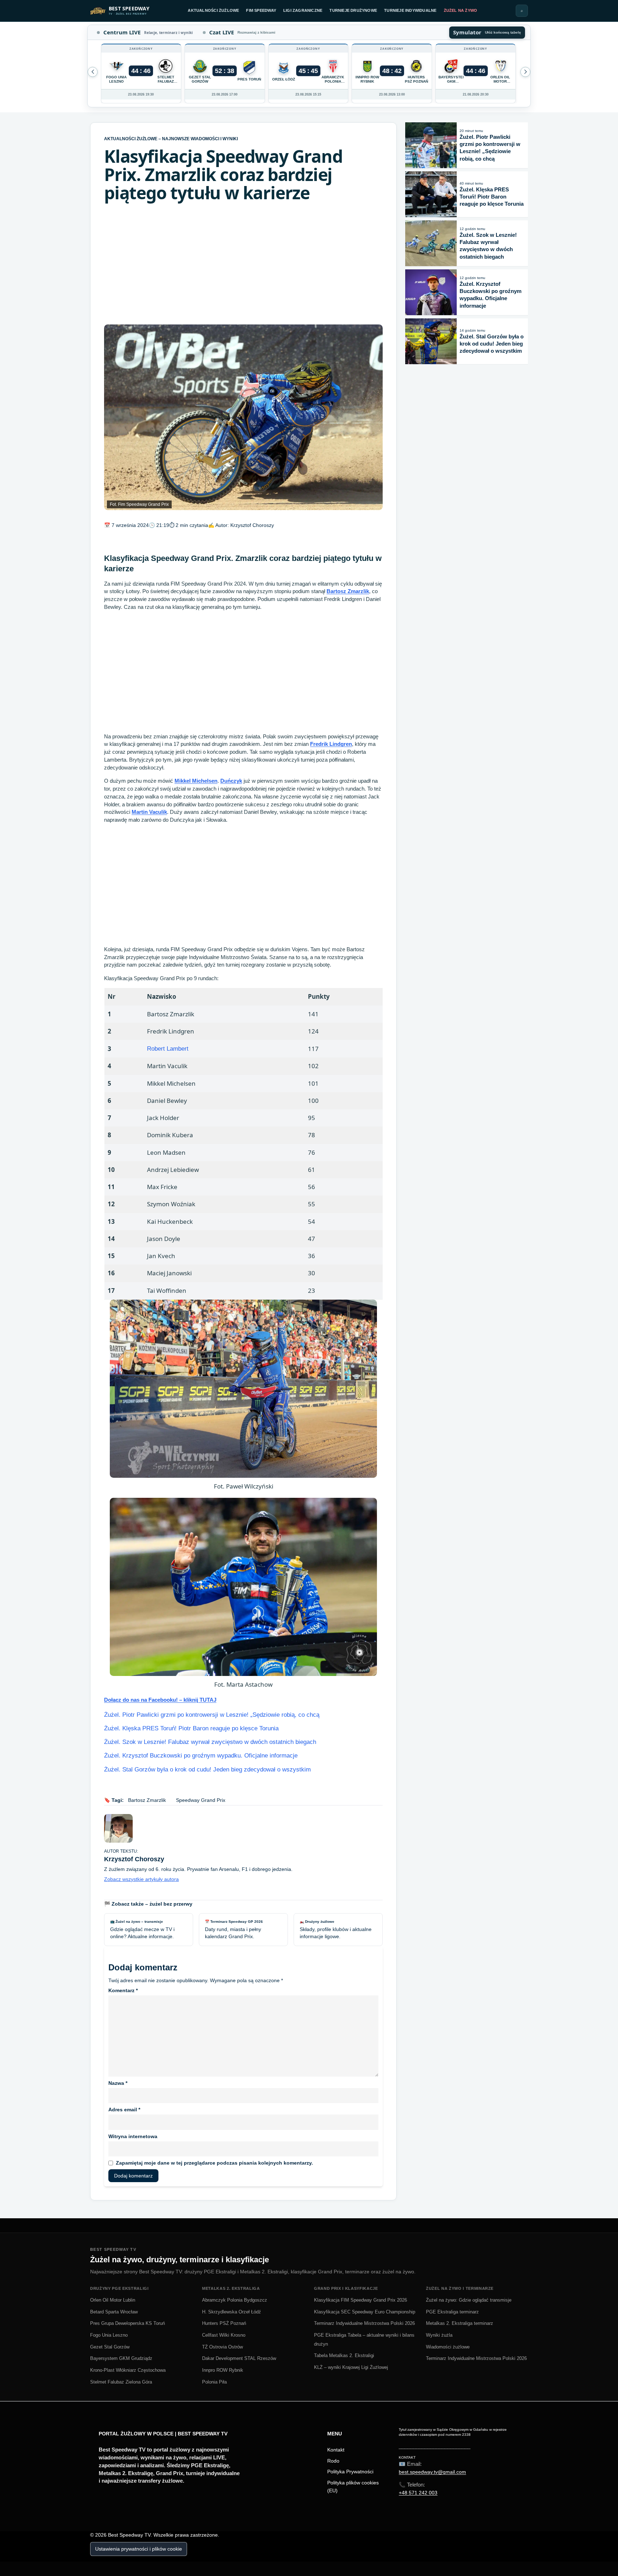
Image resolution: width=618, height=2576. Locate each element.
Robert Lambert (168, 1049)
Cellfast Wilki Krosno (224, 2335)
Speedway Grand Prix (201, 1800)
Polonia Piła (214, 2382)
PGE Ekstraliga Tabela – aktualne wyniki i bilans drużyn (364, 2340)
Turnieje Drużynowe (353, 10)
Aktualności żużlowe (213, 10)
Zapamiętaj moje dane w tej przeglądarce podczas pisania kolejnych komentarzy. (214, 2163)
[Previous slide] (525, 72)
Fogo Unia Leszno (109, 2335)
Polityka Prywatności (350, 2472)
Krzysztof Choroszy (252, 525)
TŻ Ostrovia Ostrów (222, 2347)
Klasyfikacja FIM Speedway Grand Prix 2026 (360, 2300)
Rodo (333, 2461)
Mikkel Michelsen (196, 781)
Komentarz (123, 1990)
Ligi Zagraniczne (303, 10)
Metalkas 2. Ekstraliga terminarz (460, 2323)
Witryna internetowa (133, 2136)
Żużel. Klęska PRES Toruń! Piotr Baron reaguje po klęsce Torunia (191, 1728)
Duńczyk (231, 781)
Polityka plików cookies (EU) (353, 2487)
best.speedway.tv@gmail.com (432, 2472)
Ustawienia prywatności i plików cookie (139, 2549)
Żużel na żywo (461, 10)
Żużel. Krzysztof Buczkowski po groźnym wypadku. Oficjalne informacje (201, 1756)
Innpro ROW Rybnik (223, 2370)
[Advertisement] (243, 264)
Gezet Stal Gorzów (110, 2347)
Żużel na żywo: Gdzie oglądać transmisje (469, 2300)
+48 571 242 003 (418, 2493)
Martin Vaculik (149, 812)
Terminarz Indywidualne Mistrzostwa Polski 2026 (364, 2323)
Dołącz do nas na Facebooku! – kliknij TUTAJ (160, 1700)
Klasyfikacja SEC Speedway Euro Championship (365, 2312)
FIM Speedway (261, 10)
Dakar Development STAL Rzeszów (239, 2358)
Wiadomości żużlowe (448, 2347)
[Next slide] (93, 72)
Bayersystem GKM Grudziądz (121, 2358)
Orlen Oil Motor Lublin (113, 2300)
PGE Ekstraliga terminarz (452, 2312)
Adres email (124, 2110)
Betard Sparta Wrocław (114, 2312)
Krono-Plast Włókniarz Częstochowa (128, 2370)
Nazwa (118, 2083)
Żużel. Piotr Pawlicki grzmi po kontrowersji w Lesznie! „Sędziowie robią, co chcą (212, 1715)
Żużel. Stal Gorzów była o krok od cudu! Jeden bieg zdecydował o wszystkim (207, 1770)
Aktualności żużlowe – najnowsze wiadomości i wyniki (171, 139)
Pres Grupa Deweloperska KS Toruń (127, 2323)
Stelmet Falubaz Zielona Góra (121, 2382)
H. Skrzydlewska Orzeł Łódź (232, 2312)
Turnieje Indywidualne (410, 10)
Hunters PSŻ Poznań (224, 2323)
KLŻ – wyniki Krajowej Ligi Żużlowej (351, 2367)
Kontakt (336, 2450)
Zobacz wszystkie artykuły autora (141, 1879)
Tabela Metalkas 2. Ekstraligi (344, 2355)
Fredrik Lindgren (331, 744)
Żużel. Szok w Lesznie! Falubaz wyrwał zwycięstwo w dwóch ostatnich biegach (210, 1742)
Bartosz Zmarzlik (348, 591)
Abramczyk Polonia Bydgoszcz (235, 2300)
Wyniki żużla (439, 2335)
